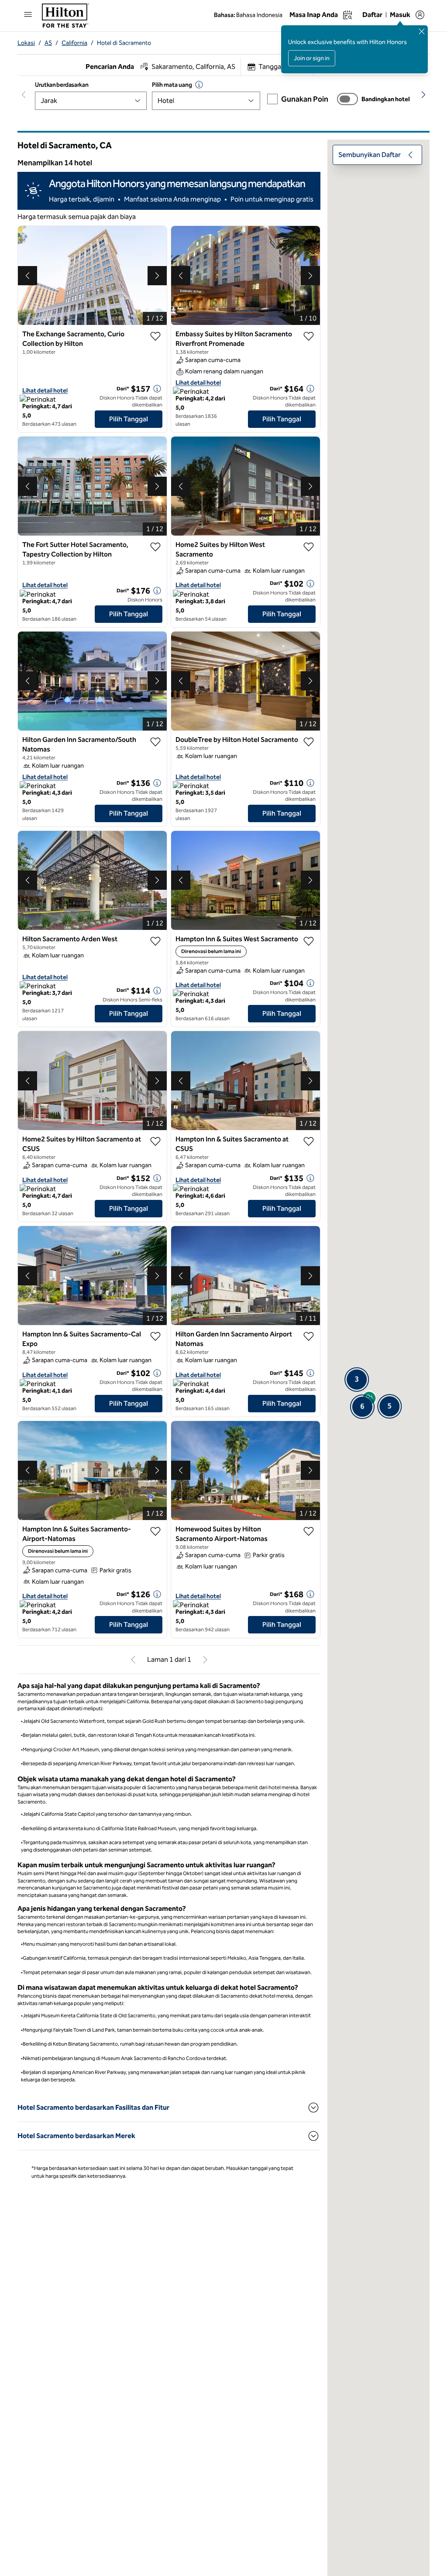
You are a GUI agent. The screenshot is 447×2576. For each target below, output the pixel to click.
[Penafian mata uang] (199, 85)
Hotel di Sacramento (124, 43)
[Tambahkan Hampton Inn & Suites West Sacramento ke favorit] (309, 941)
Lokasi (26, 43)
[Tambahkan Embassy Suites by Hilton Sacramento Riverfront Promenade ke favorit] (309, 336)
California (74, 43)
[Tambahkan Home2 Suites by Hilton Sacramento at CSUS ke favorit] (155, 1141)
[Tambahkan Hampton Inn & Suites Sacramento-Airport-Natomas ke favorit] (155, 1531)
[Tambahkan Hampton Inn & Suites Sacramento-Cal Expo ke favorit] (155, 1336)
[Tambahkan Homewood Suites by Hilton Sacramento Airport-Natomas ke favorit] (309, 1531)
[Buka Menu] (28, 14)
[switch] (347, 99)
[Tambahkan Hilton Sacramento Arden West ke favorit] (155, 941)
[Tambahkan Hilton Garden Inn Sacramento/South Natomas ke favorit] (155, 742)
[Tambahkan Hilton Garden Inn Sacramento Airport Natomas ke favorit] (309, 1336)
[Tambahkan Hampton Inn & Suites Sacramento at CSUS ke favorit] (309, 1141)
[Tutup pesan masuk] (422, 31)
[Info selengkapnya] (157, 389)
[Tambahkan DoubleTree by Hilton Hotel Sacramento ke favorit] (309, 742)
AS (48, 43)
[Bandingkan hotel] (347, 99)
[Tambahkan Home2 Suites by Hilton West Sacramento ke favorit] (309, 547)
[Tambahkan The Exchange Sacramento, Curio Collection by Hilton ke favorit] (155, 336)
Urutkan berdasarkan (62, 85)
